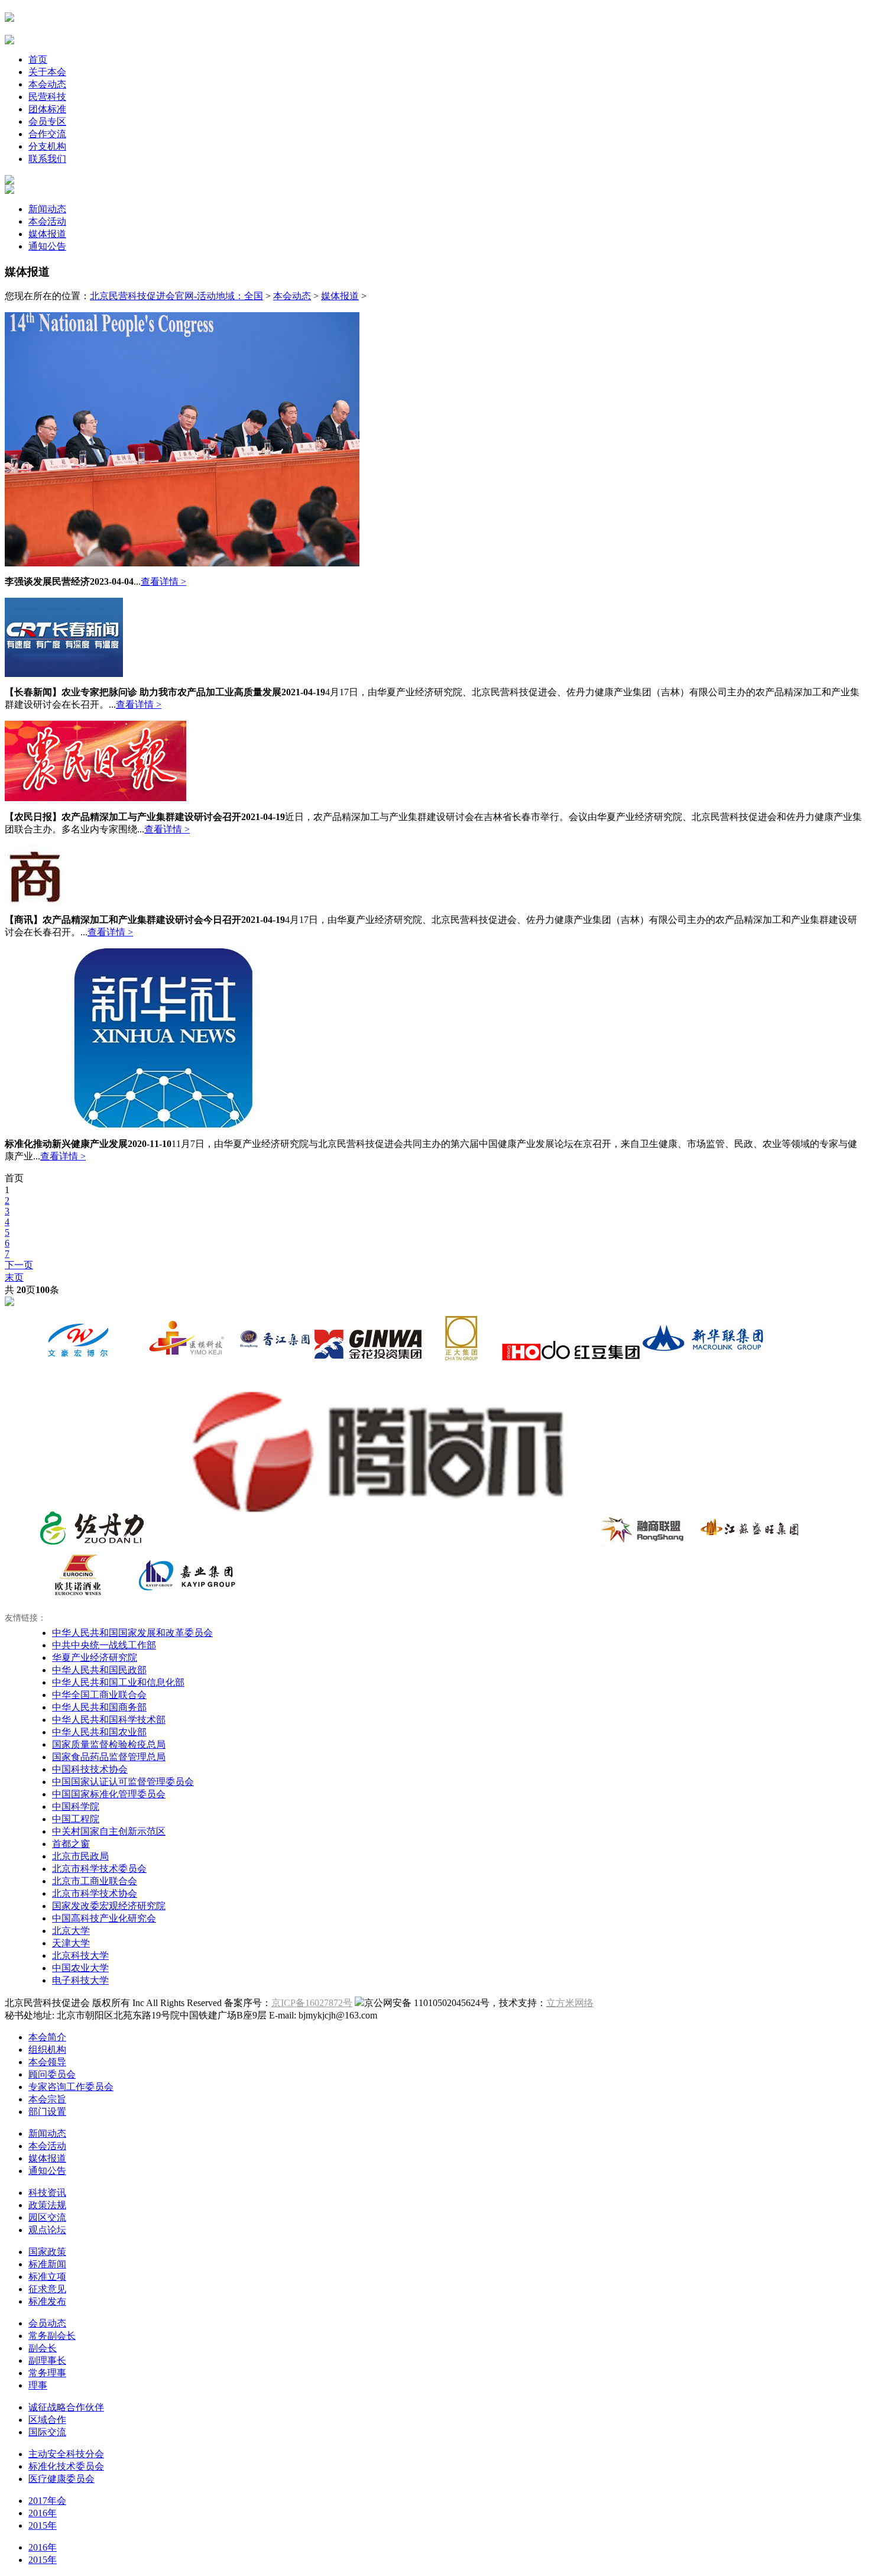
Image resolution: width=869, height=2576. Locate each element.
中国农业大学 (80, 1968)
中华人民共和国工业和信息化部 (118, 1682)
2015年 (43, 2525)
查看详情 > (163, 581)
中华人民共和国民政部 (99, 1670)
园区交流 (47, 2217)
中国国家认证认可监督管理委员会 (123, 1782)
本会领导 (47, 2062)
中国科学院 (76, 1807)
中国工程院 (76, 1819)
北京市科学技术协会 (95, 1893)
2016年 (43, 2513)
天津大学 (71, 1943)
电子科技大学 (80, 1980)
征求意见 (47, 2289)
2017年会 (47, 2501)
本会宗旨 (47, 2099)
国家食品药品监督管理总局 (109, 1757)
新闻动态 (47, 209)
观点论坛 (47, 2230)
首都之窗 (71, 1844)
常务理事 (47, 2373)
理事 (38, 2385)
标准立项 (47, 2277)
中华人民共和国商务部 (99, 1707)
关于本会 (47, 72)
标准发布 (47, 2301)
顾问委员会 (52, 2074)
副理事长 (47, 2360)
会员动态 (47, 2323)
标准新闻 (47, 2264)
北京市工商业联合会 (95, 1881)
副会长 (43, 2348)
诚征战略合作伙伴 (66, 2407)
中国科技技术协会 (90, 1769)
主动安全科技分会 (66, 2454)
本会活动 (47, 221)
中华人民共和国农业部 (99, 1732)
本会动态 (47, 84)
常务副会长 (52, 2336)
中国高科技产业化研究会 (104, 1918)
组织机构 (47, 2050)
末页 (14, 1277)
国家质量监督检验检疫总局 (109, 1744)
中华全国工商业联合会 (99, 1695)
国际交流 (47, 2432)
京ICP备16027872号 (312, 2003)
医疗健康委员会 (61, 2479)
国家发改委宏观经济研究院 (109, 1906)
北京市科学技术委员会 (99, 1869)
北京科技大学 (80, 1956)
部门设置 (47, 2112)
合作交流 (47, 134)
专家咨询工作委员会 (71, 2087)
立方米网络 (570, 2003)
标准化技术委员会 (66, 2466)
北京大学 (71, 1931)
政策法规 (47, 2205)
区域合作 (47, 2420)
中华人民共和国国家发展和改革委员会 (132, 1633)
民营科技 (47, 97)
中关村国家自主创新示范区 (109, 1831)
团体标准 (47, 109)
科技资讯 (47, 2193)
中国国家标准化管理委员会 (109, 1794)
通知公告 (47, 246)
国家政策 (47, 2252)
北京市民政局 (80, 1856)
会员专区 (47, 121)
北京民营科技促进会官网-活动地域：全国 (176, 296)
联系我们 (47, 159)
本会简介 (47, 2037)
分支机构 (47, 146)
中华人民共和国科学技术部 (109, 1720)
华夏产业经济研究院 (95, 1658)
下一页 (19, 1265)
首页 (38, 59)
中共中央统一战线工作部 (104, 1645)
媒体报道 (47, 234)
